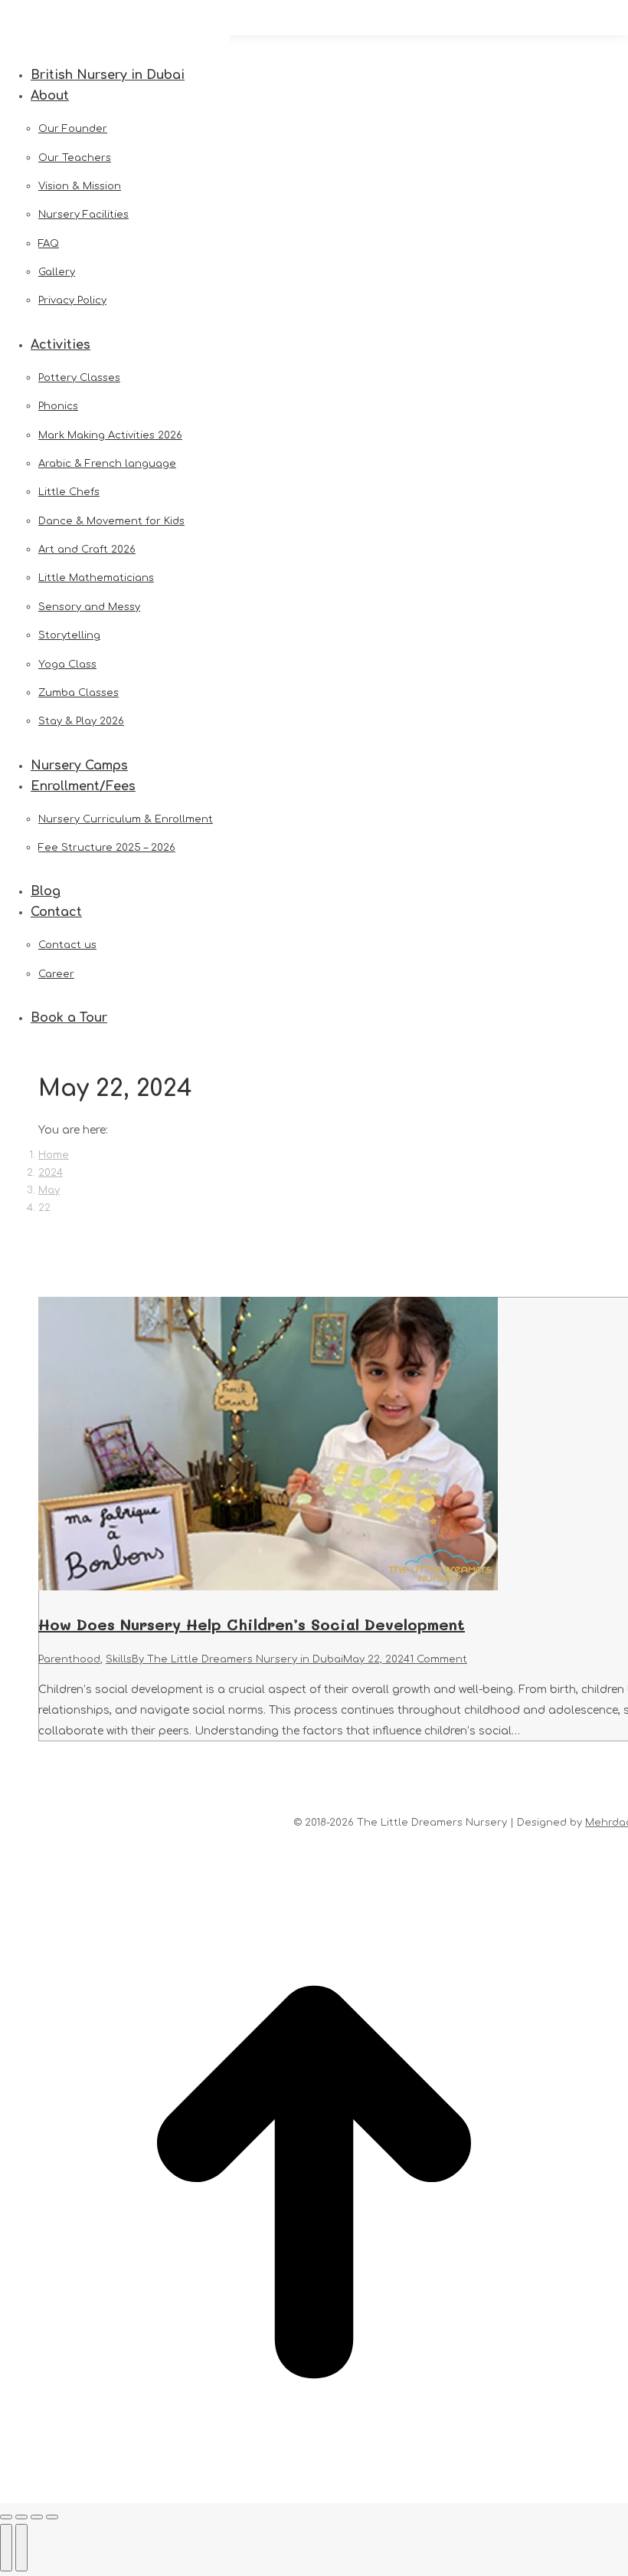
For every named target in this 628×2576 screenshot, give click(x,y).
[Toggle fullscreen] (37, 2517)
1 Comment (438, 1659)
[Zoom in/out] (52, 2517)
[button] (115, 51)
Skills (119, 1659)
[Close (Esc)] (6, 2517)
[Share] (21, 2517)
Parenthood (69, 1659)
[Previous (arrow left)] (6, 2548)
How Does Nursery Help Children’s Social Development (252, 1624)
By (237, 1659)
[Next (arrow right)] (21, 2548)
